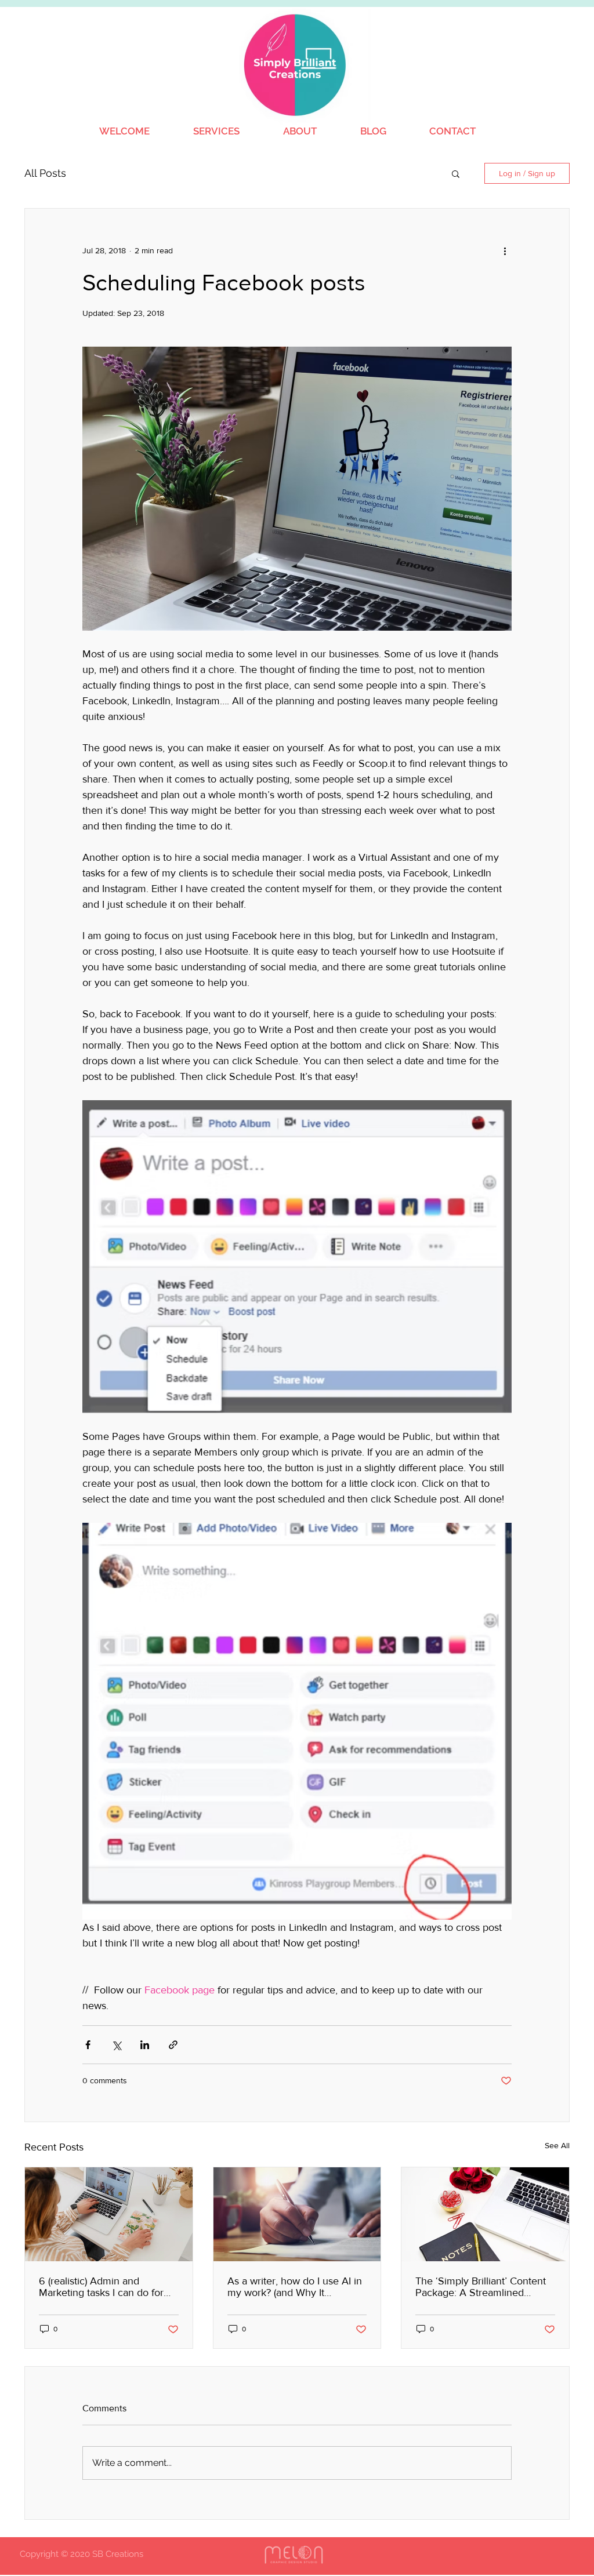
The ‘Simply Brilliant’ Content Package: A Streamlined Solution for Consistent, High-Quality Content (481, 2287)
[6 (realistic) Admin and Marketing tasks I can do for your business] (109, 2214)
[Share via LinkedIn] (145, 2045)
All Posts (45, 173)
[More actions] (505, 250)
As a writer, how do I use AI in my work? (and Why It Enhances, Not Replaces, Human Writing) (295, 2287)
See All (557, 2145)
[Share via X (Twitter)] (116, 2045)
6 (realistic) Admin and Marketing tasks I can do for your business (101, 2287)
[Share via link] (173, 2045)
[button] (456, 173)
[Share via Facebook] (88, 2045)
